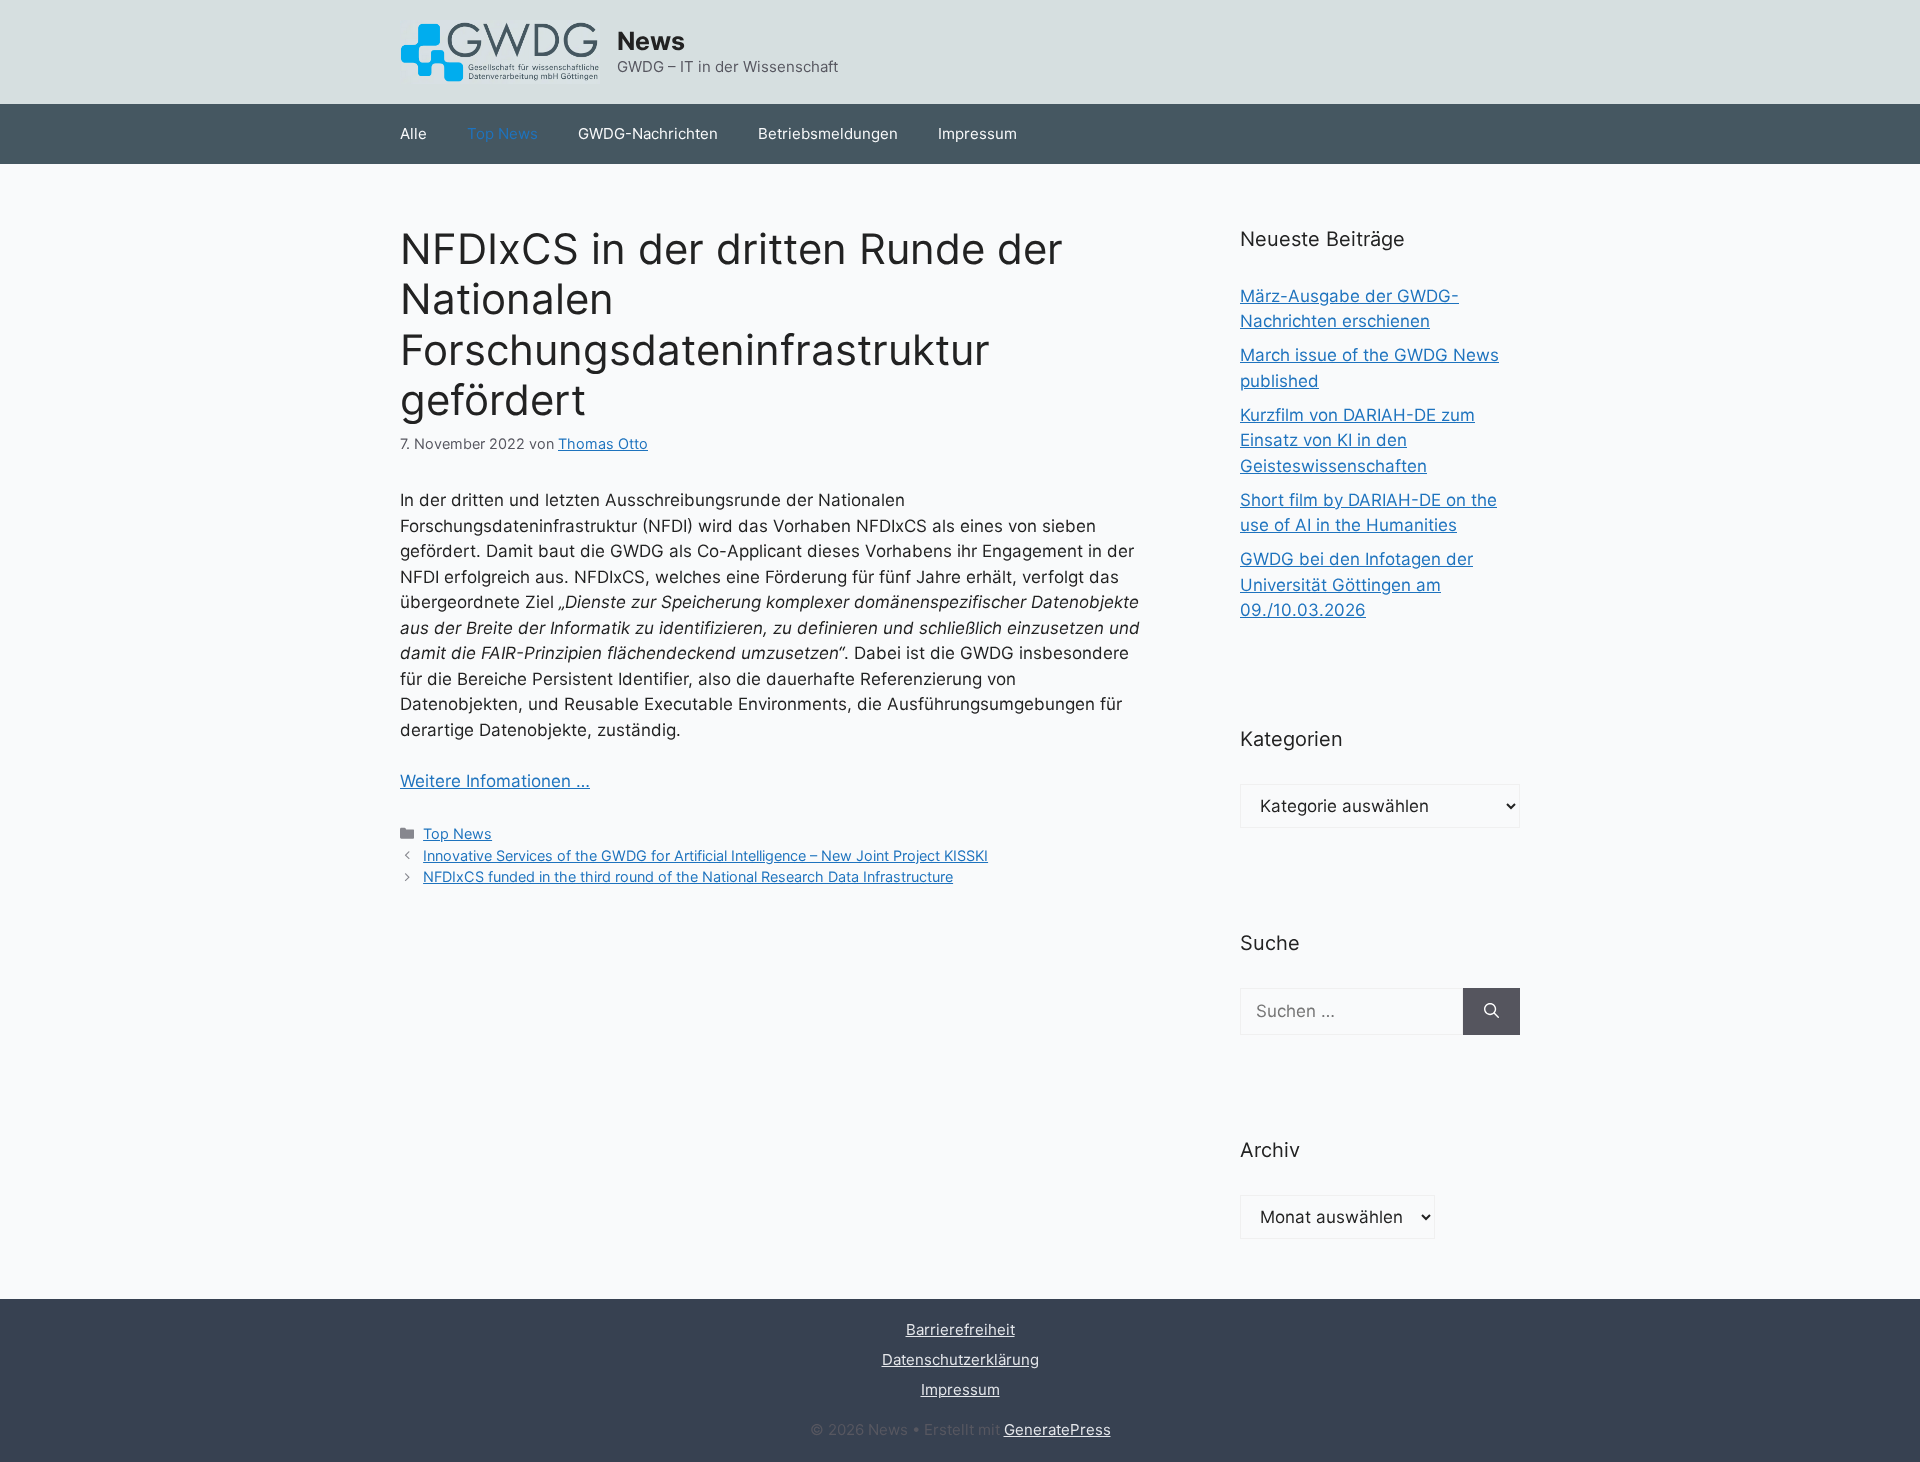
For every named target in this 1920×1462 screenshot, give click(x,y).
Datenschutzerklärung (960, 1359)
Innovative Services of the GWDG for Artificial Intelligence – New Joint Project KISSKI (705, 855)
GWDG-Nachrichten (648, 133)
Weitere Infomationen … (495, 781)
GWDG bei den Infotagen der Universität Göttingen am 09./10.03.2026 (1356, 584)
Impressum (977, 133)
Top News (502, 133)
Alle (413, 133)
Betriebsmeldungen (828, 133)
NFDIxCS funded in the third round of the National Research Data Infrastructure (688, 876)
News (651, 41)
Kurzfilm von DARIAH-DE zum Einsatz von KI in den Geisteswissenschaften (1357, 440)
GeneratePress (1057, 1429)
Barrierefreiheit (960, 1329)
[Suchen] (1491, 1012)
